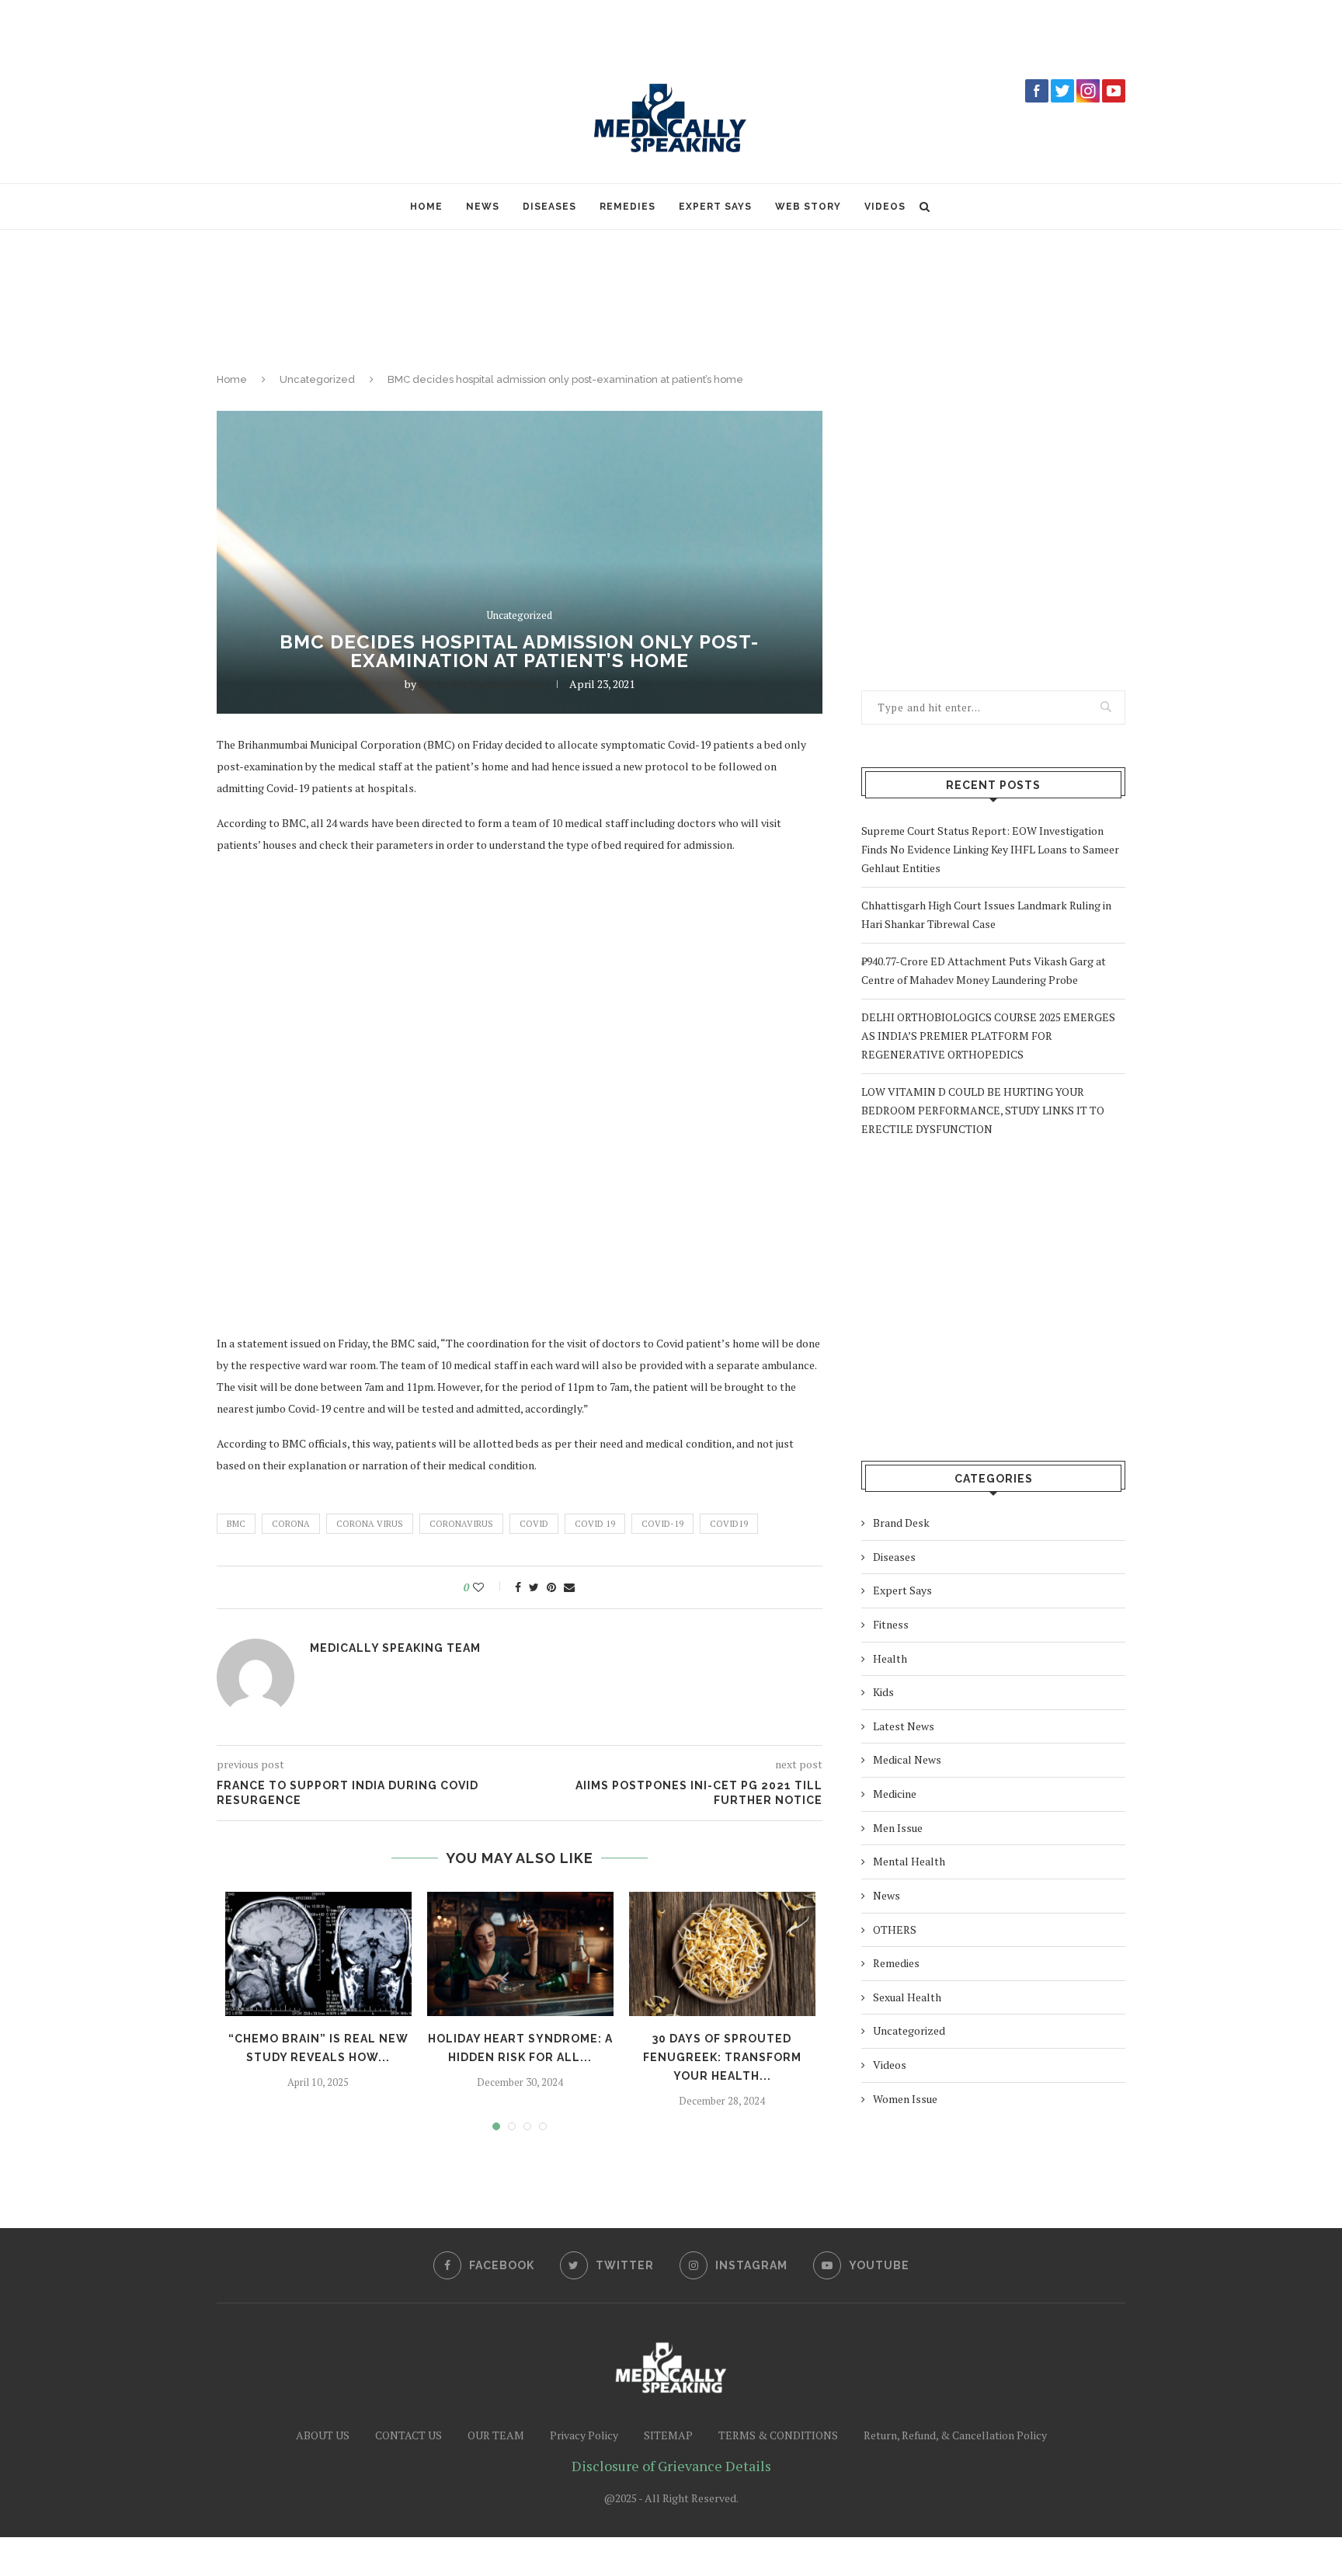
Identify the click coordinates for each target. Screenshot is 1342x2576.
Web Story (808, 207)
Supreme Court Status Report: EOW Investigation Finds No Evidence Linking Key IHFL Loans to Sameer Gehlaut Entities (990, 849)
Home (426, 207)
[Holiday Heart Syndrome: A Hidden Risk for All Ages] (520, 1954)
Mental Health (909, 1861)
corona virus (370, 1524)
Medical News (907, 1759)
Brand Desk (901, 1523)
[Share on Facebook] (518, 1587)
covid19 (729, 1524)
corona (291, 1524)
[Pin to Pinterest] (551, 1587)
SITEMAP (668, 2435)
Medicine (895, 1794)
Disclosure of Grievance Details (671, 2466)
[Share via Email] (569, 1587)
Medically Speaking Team (481, 684)
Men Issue (898, 1828)
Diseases (549, 207)
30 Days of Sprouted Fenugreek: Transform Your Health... (722, 2057)
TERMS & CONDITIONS (778, 2435)
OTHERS (895, 1929)
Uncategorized (317, 379)
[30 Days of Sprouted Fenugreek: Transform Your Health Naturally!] (722, 1954)
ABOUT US (323, 2435)
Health (890, 1658)
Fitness (891, 1624)
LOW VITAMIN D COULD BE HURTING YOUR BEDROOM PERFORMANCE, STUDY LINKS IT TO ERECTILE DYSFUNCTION (983, 1110)
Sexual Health (907, 1997)
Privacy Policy (584, 2435)
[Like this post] (489, 1587)
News (483, 207)
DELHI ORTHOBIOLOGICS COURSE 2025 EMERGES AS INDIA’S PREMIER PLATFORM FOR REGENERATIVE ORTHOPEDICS (988, 1036)
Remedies (628, 207)
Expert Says (715, 207)
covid (534, 1524)
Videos (885, 207)
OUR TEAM (496, 2435)
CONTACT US (409, 2435)
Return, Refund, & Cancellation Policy (955, 2435)
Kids (883, 1692)
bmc (236, 1524)
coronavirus (461, 1524)
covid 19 (595, 1524)
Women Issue (905, 2099)
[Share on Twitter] (534, 1587)
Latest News (904, 1726)
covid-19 (662, 1524)
